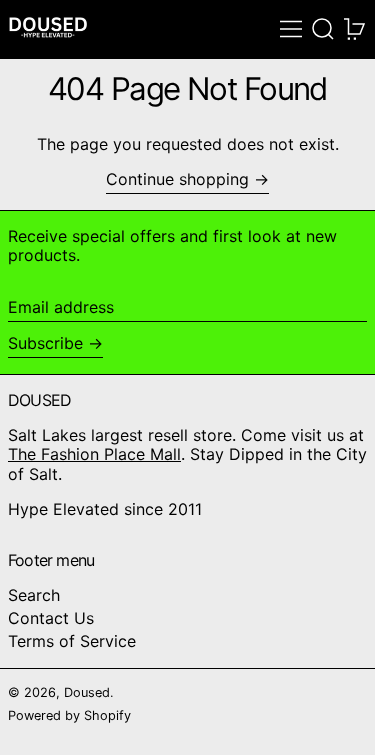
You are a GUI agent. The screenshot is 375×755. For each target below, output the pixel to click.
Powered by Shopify (69, 715)
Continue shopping (177, 179)
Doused (87, 692)
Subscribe (45, 343)
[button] (323, 29)
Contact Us (51, 618)
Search (34, 595)
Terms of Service (72, 641)
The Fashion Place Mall (94, 454)
